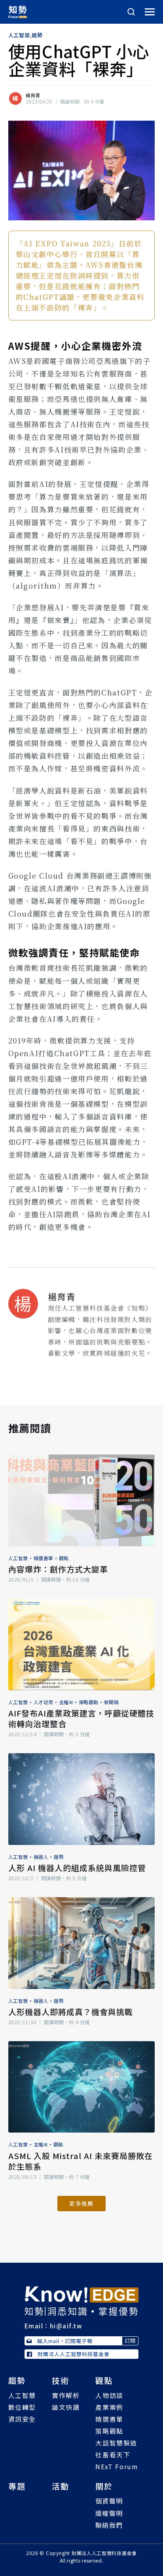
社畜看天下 (113, 2455)
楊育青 (33, 95)
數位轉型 (22, 2407)
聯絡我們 (109, 2525)
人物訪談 (109, 2395)
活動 (61, 2486)
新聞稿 (112, 1702)
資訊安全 (22, 2419)
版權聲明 (109, 2513)
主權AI (66, 1702)
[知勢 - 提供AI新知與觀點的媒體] (81, 2300)
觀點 (64, 1558)
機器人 (41, 1857)
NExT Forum (117, 2466)
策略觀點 (89, 1702)
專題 (17, 2486)
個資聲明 (109, 2501)
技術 (61, 2380)
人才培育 (44, 1702)
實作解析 (66, 2395)
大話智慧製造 (116, 2443)
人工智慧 (19, 35)
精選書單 (44, 1558)
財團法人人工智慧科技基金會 (74, 2354)
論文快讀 (66, 2407)
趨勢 (37, 35)
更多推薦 (81, 2203)
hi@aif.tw (66, 2326)
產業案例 (109, 2407)
